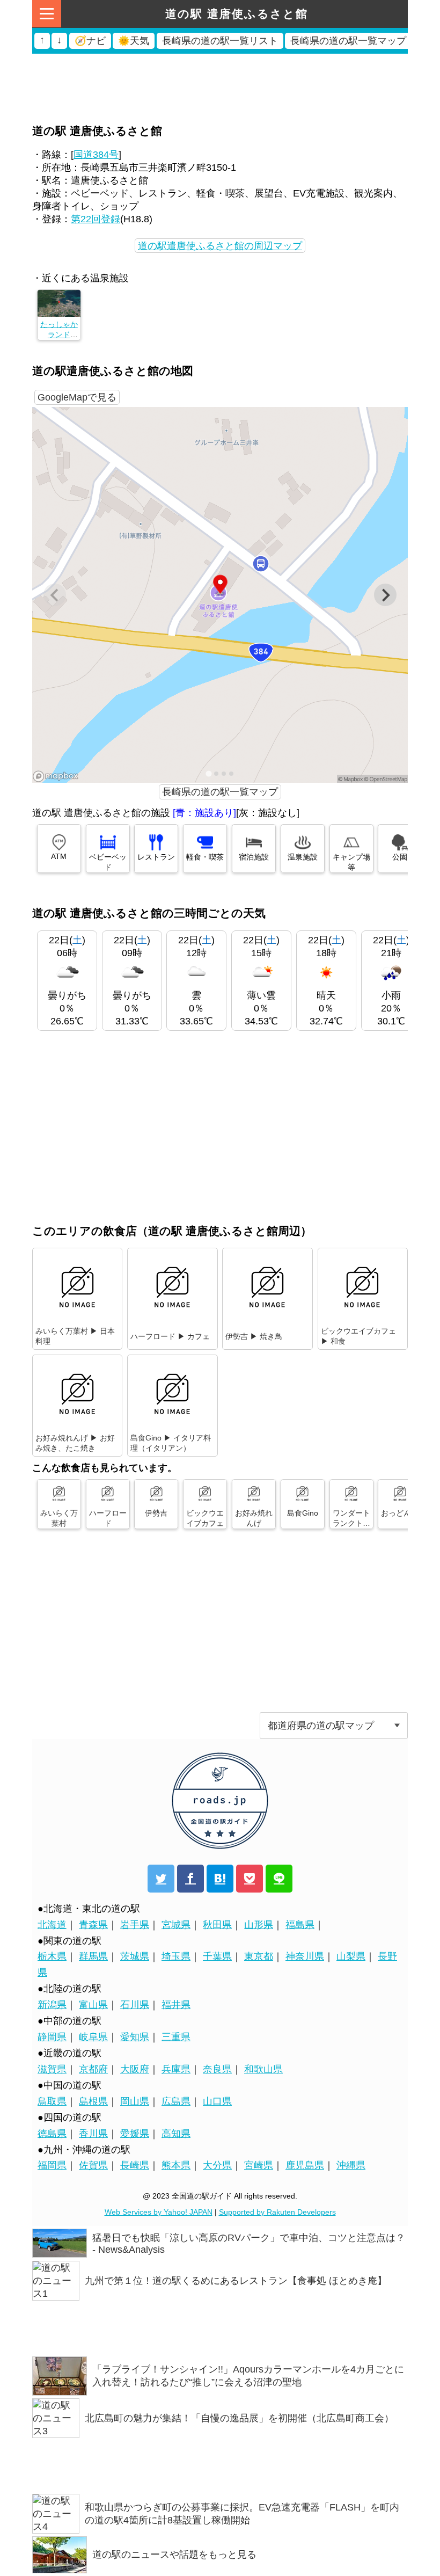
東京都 (259, 1956)
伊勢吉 (156, 1513)
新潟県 (52, 2005)
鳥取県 (52, 2101)
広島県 (176, 2101)
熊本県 (176, 2165)
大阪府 (135, 2069)
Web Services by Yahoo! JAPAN (159, 2212)
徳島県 (52, 2134)
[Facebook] (190, 1879)
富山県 (93, 2005)
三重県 (176, 2037)
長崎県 (135, 2165)
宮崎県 (259, 2165)
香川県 (93, 2134)
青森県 (93, 1925)
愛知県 (135, 2037)
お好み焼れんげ (254, 1518)
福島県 (300, 1925)
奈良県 (217, 2069)
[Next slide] (385, 595)
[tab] (208, 774)
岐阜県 (93, 2037)
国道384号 (96, 155)
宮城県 (176, 1925)
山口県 (217, 2101)
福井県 (176, 2005)
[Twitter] (161, 1879)
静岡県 (52, 2037)
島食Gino (303, 1513)
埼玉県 (176, 1956)
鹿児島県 (305, 2165)
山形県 (259, 1925)
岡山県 (135, 2101)
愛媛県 (135, 2134)
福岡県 (52, 2165)
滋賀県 (52, 2069)
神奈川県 (305, 1956)
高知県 (176, 2134)
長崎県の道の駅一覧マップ (220, 792)
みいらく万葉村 (59, 1518)
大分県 (217, 2165)
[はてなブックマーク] (220, 1879)
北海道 (52, 1925)
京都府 (93, 2069)
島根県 (93, 2101)
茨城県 (135, 1956)
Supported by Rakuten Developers (277, 2212)
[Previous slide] (55, 595)
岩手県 (135, 1925)
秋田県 (217, 1925)
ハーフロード (108, 1518)
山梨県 (351, 1956)
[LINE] (279, 1879)
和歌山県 (263, 2069)
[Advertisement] (220, 67)
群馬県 (93, 1956)
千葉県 (217, 1956)
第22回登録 (96, 219)
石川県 (135, 2005)
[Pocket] (250, 1879)
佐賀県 (93, 2165)
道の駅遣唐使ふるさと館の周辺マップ (220, 246)
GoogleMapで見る (77, 397)
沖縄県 (351, 2165)
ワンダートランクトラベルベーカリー (351, 1528)
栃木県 (52, 1956)
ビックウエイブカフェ (205, 1518)
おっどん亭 (400, 1513)
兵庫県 (176, 2069)
